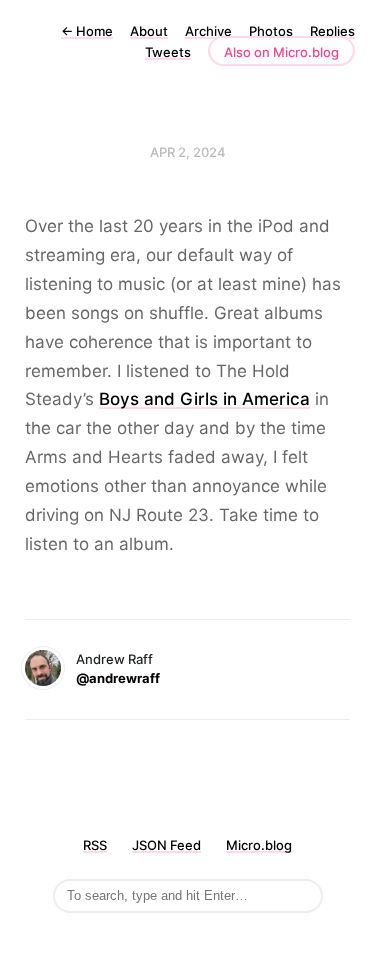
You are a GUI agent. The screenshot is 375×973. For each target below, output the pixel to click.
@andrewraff (118, 678)
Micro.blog (259, 845)
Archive (208, 31)
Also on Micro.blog (281, 52)
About (149, 31)
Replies (332, 31)
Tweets (168, 52)
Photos (271, 31)
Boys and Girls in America (204, 399)
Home (87, 31)
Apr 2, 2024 (188, 152)
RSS (95, 845)
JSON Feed (166, 845)
